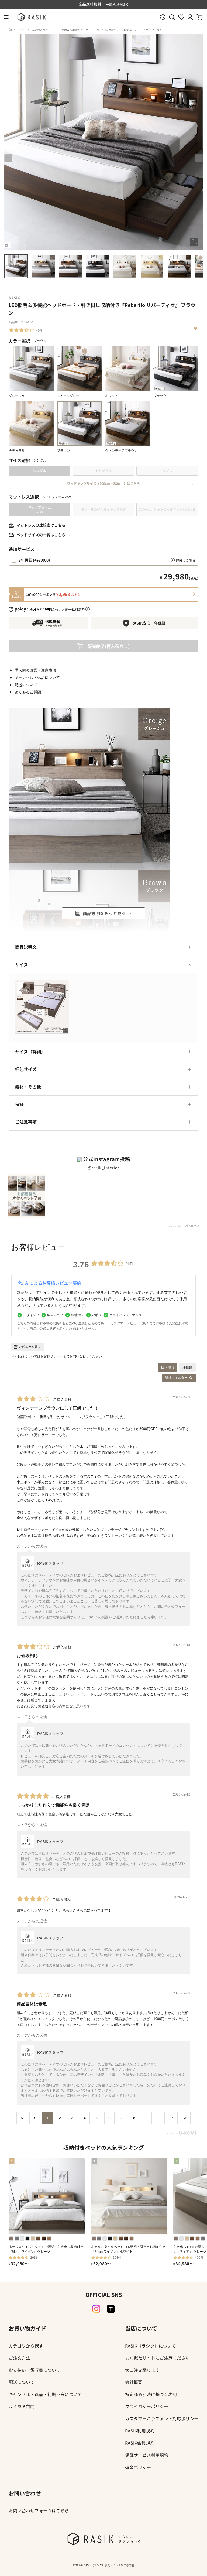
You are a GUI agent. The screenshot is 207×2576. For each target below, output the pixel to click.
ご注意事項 (26, 1122)
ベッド (22, 30)
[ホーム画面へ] (10, 30)
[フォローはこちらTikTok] (111, 2309)
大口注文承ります (142, 2370)
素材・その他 (28, 1087)
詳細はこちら (186, 560)
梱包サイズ (26, 1069)
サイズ (22, 964)
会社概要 (134, 2382)
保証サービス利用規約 (147, 2455)
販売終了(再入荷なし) (109, 646)
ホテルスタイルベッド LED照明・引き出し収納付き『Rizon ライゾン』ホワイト (128, 2249)
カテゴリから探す (26, 2346)
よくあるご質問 (28, 692)
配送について (26, 685)
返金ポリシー (138, 2467)
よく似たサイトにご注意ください (157, 2358)
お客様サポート (52, 1356)
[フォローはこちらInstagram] (96, 2309)
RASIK (14, 298)
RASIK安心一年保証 (148, 623)
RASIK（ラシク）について (151, 2346)
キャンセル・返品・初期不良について (45, 2394)
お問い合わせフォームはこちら (39, 2510)
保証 (19, 1104)
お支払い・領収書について (34, 2370)
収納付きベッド (41, 30)
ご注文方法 (19, 2358)
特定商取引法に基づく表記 (151, 2394)
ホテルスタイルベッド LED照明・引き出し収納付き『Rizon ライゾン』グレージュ (46, 2249)
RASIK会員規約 (140, 2443)
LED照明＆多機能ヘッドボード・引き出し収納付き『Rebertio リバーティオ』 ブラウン (109, 30)
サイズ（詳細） (30, 1052)
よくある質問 (22, 2406)
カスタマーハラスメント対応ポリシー (162, 2418)
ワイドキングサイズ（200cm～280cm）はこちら (103, 483)
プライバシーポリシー (147, 2406)
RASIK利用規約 (140, 2431)
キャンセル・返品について (37, 677)
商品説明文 (26, 947)
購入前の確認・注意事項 (35, 670)
